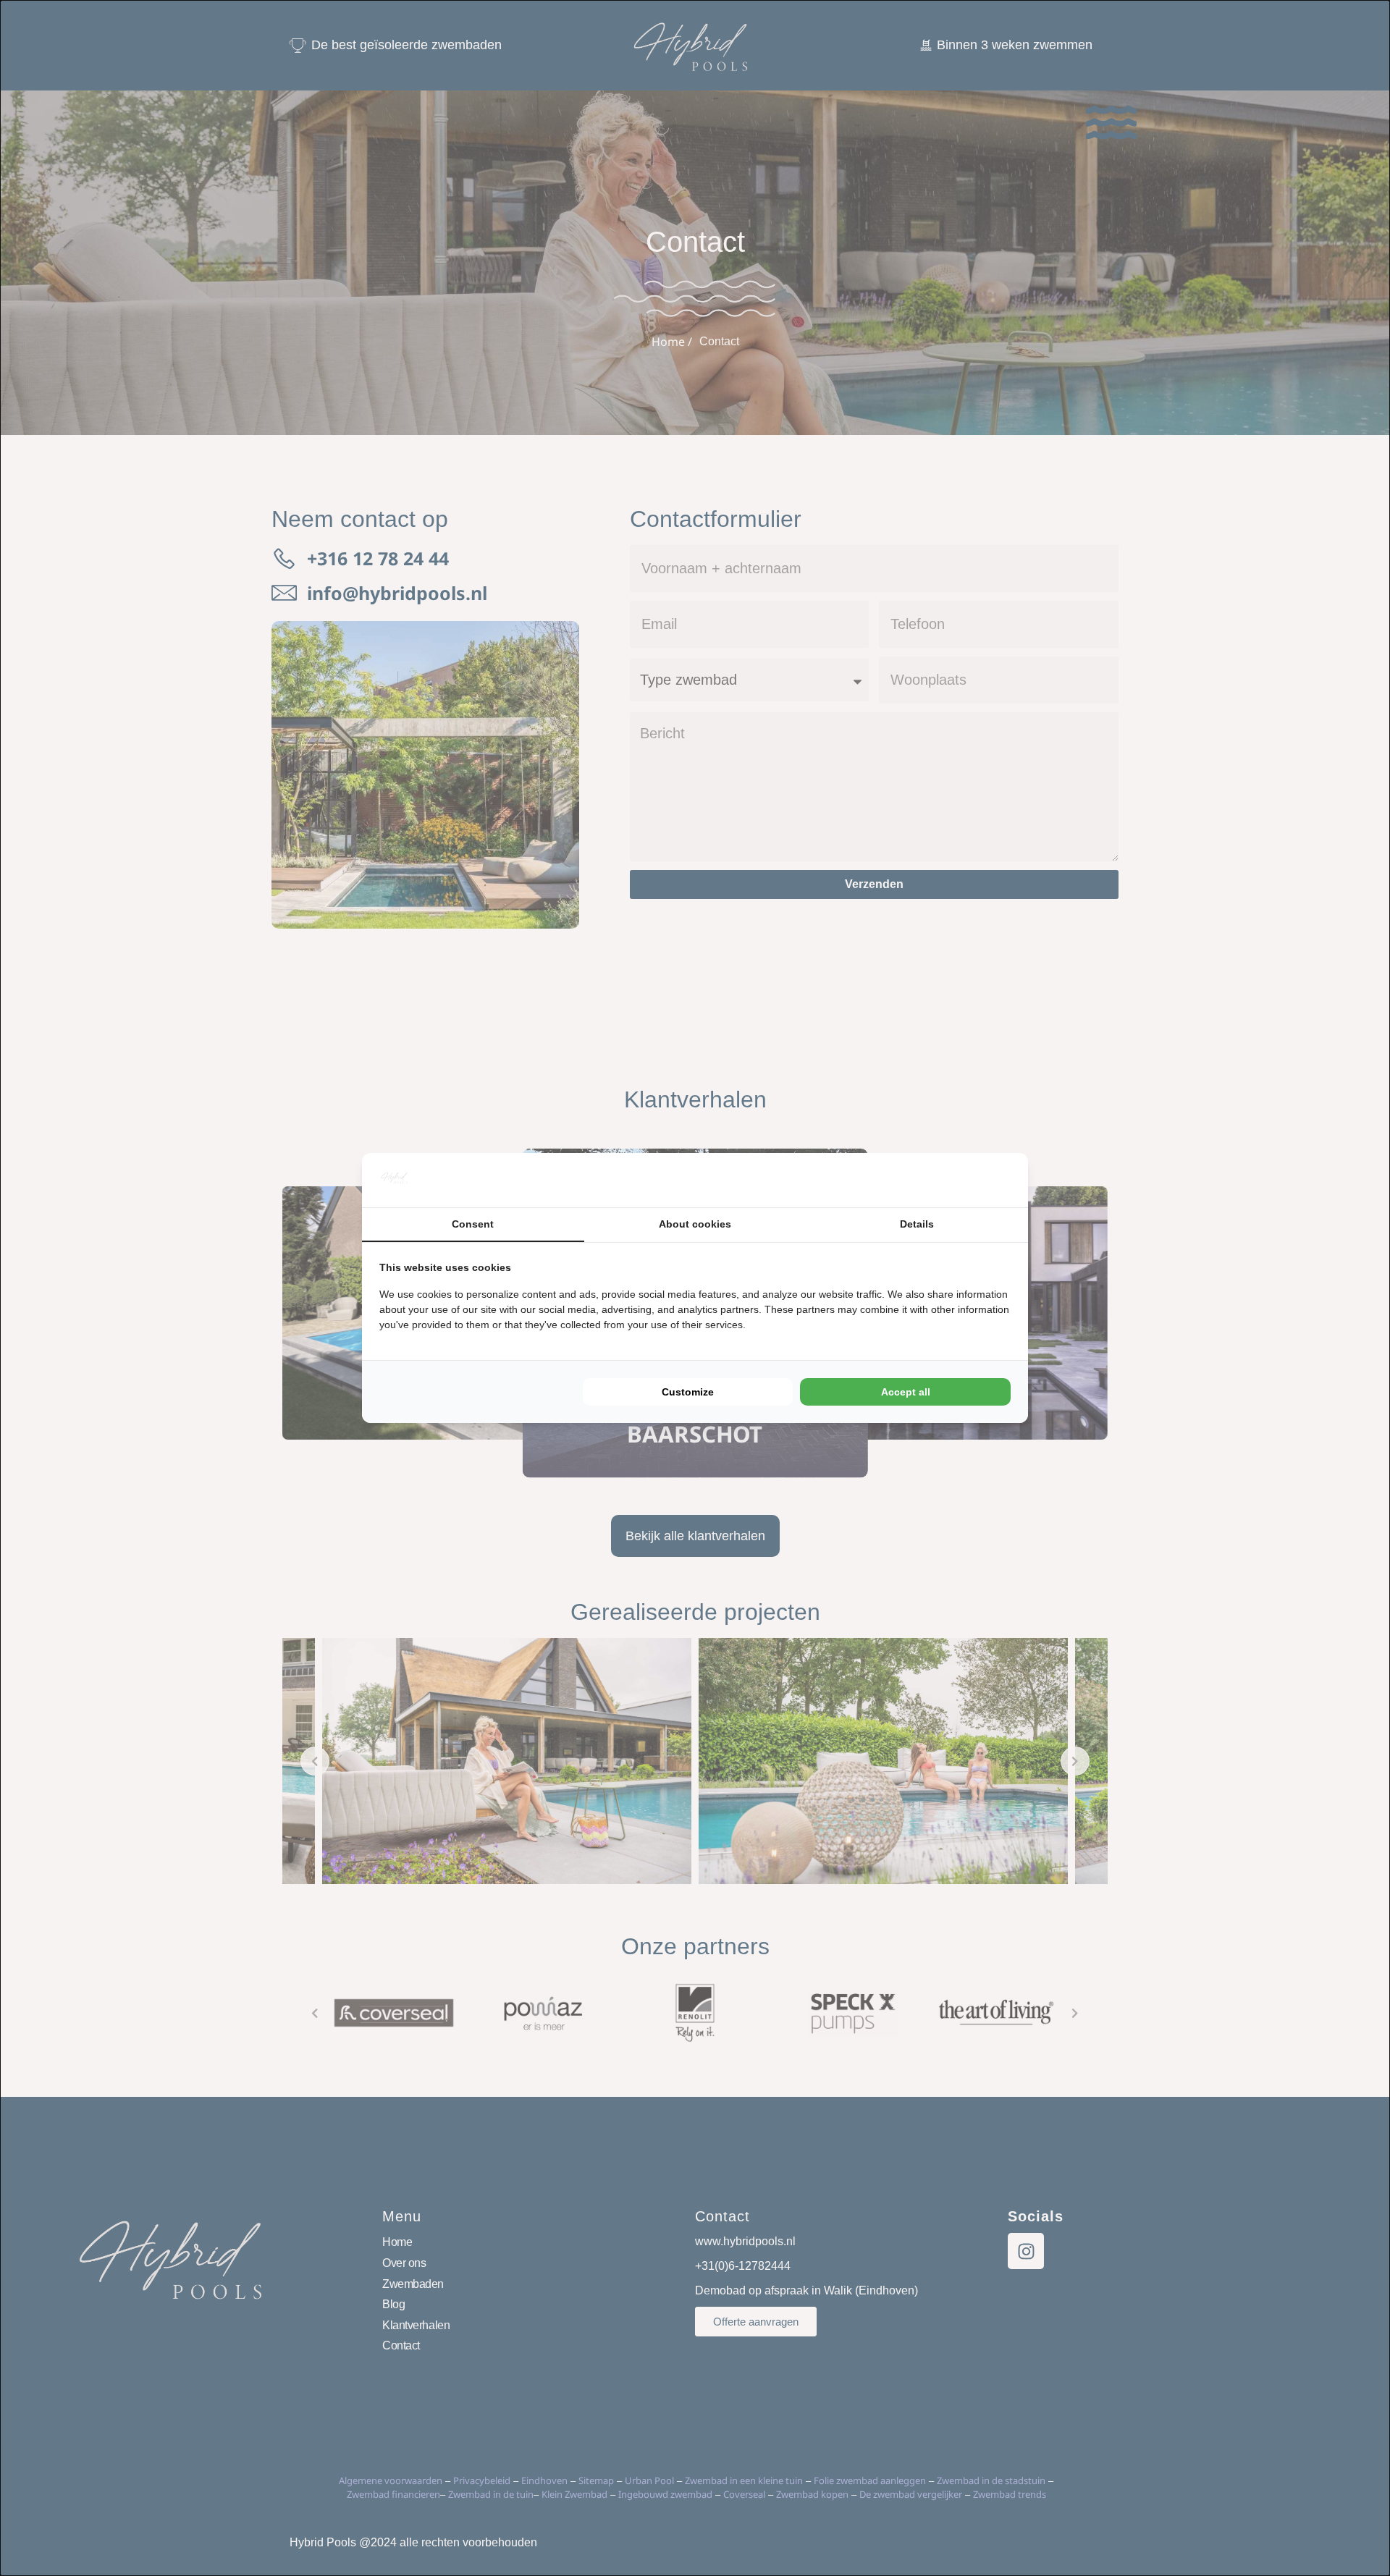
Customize (688, 1392)
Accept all (906, 1392)
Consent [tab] (473, 1224)
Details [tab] (917, 1224)
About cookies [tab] (695, 1224)
